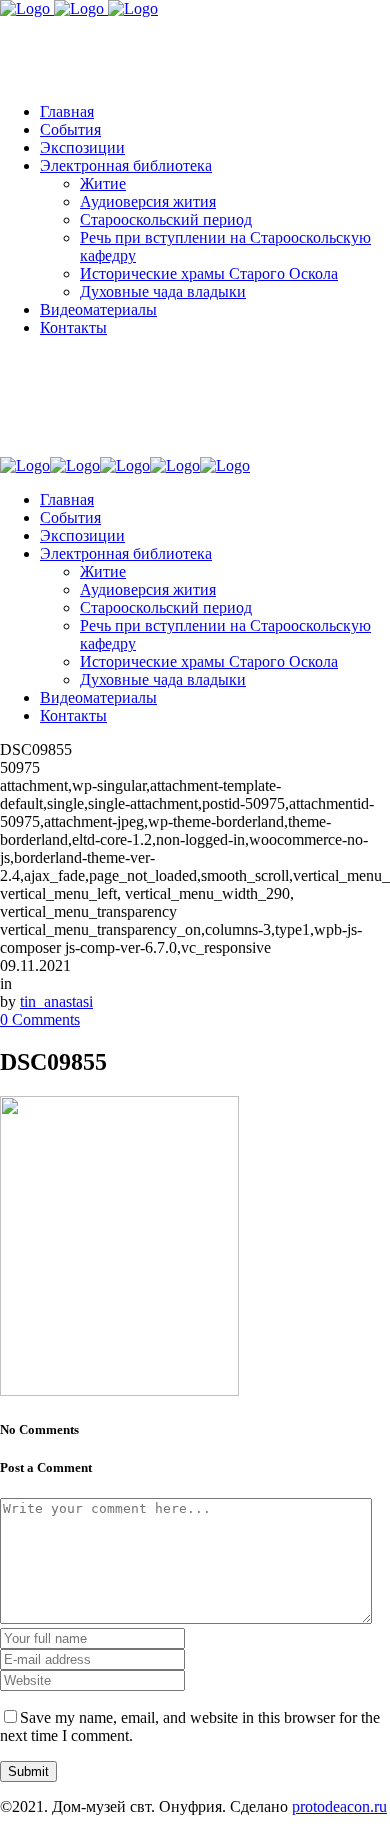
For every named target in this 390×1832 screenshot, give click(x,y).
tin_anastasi (56, 1001)
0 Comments (40, 1019)
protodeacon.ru (339, 1806)
